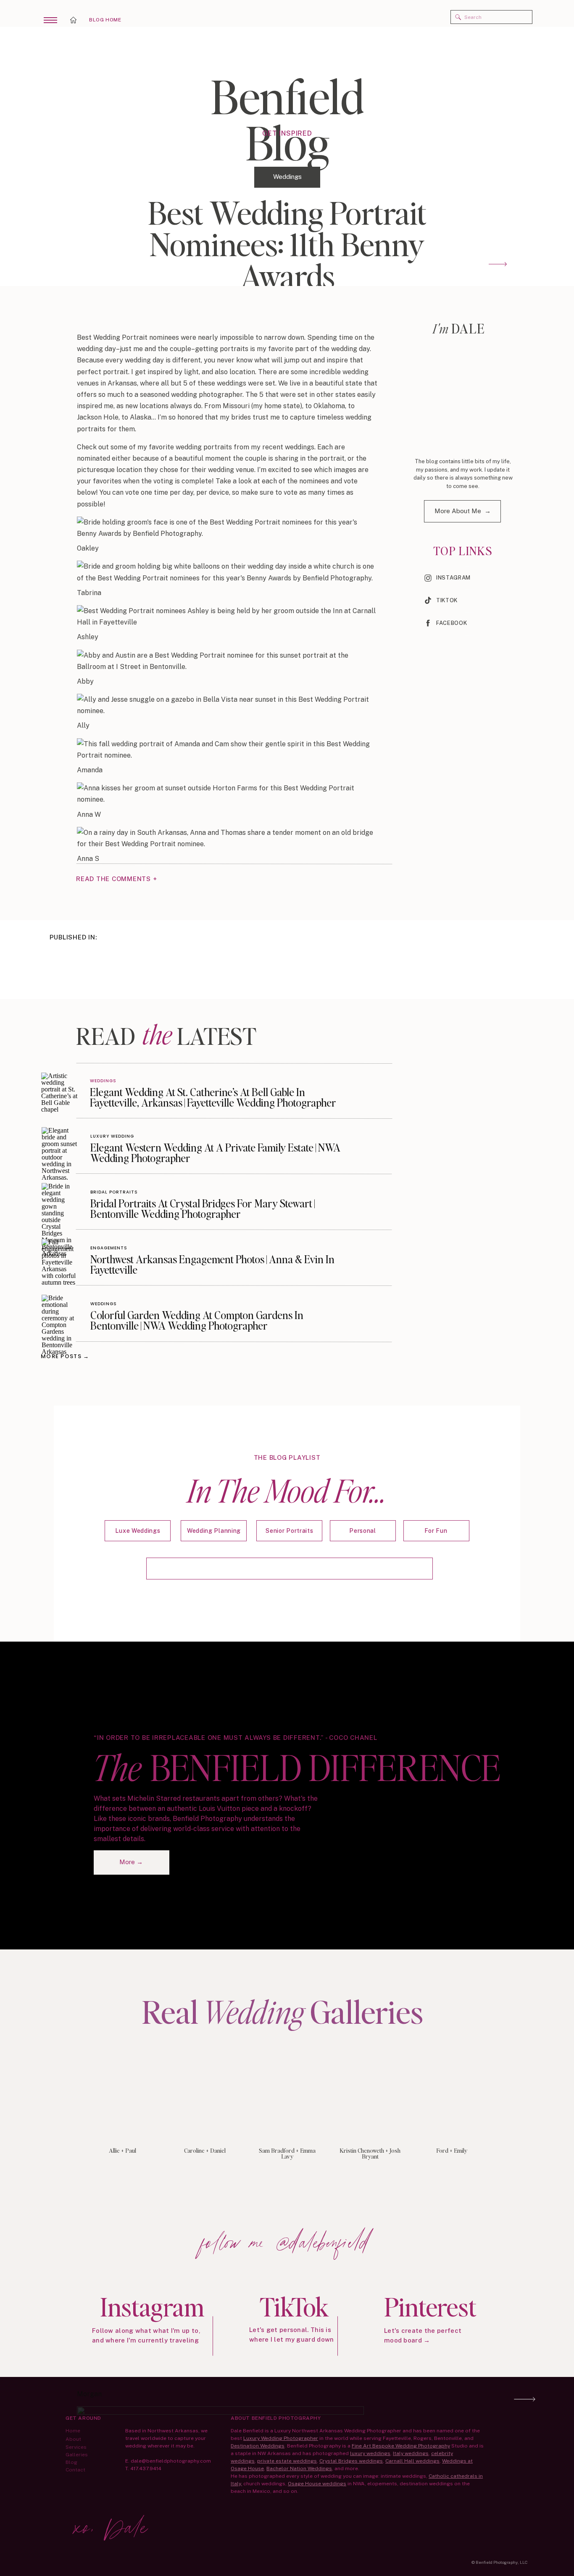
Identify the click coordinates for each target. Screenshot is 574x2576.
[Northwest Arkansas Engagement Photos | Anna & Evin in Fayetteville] (60, 1257)
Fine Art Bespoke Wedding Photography (401, 2446)
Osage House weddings (317, 2484)
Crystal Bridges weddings (351, 2461)
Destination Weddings (258, 2446)
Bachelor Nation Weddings (299, 2468)
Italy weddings (411, 2453)
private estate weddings (287, 2461)
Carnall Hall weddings (412, 2461)
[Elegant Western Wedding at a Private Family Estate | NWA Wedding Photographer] (60, 1145)
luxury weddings (370, 2453)
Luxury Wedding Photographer (281, 2438)
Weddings (287, 177)
